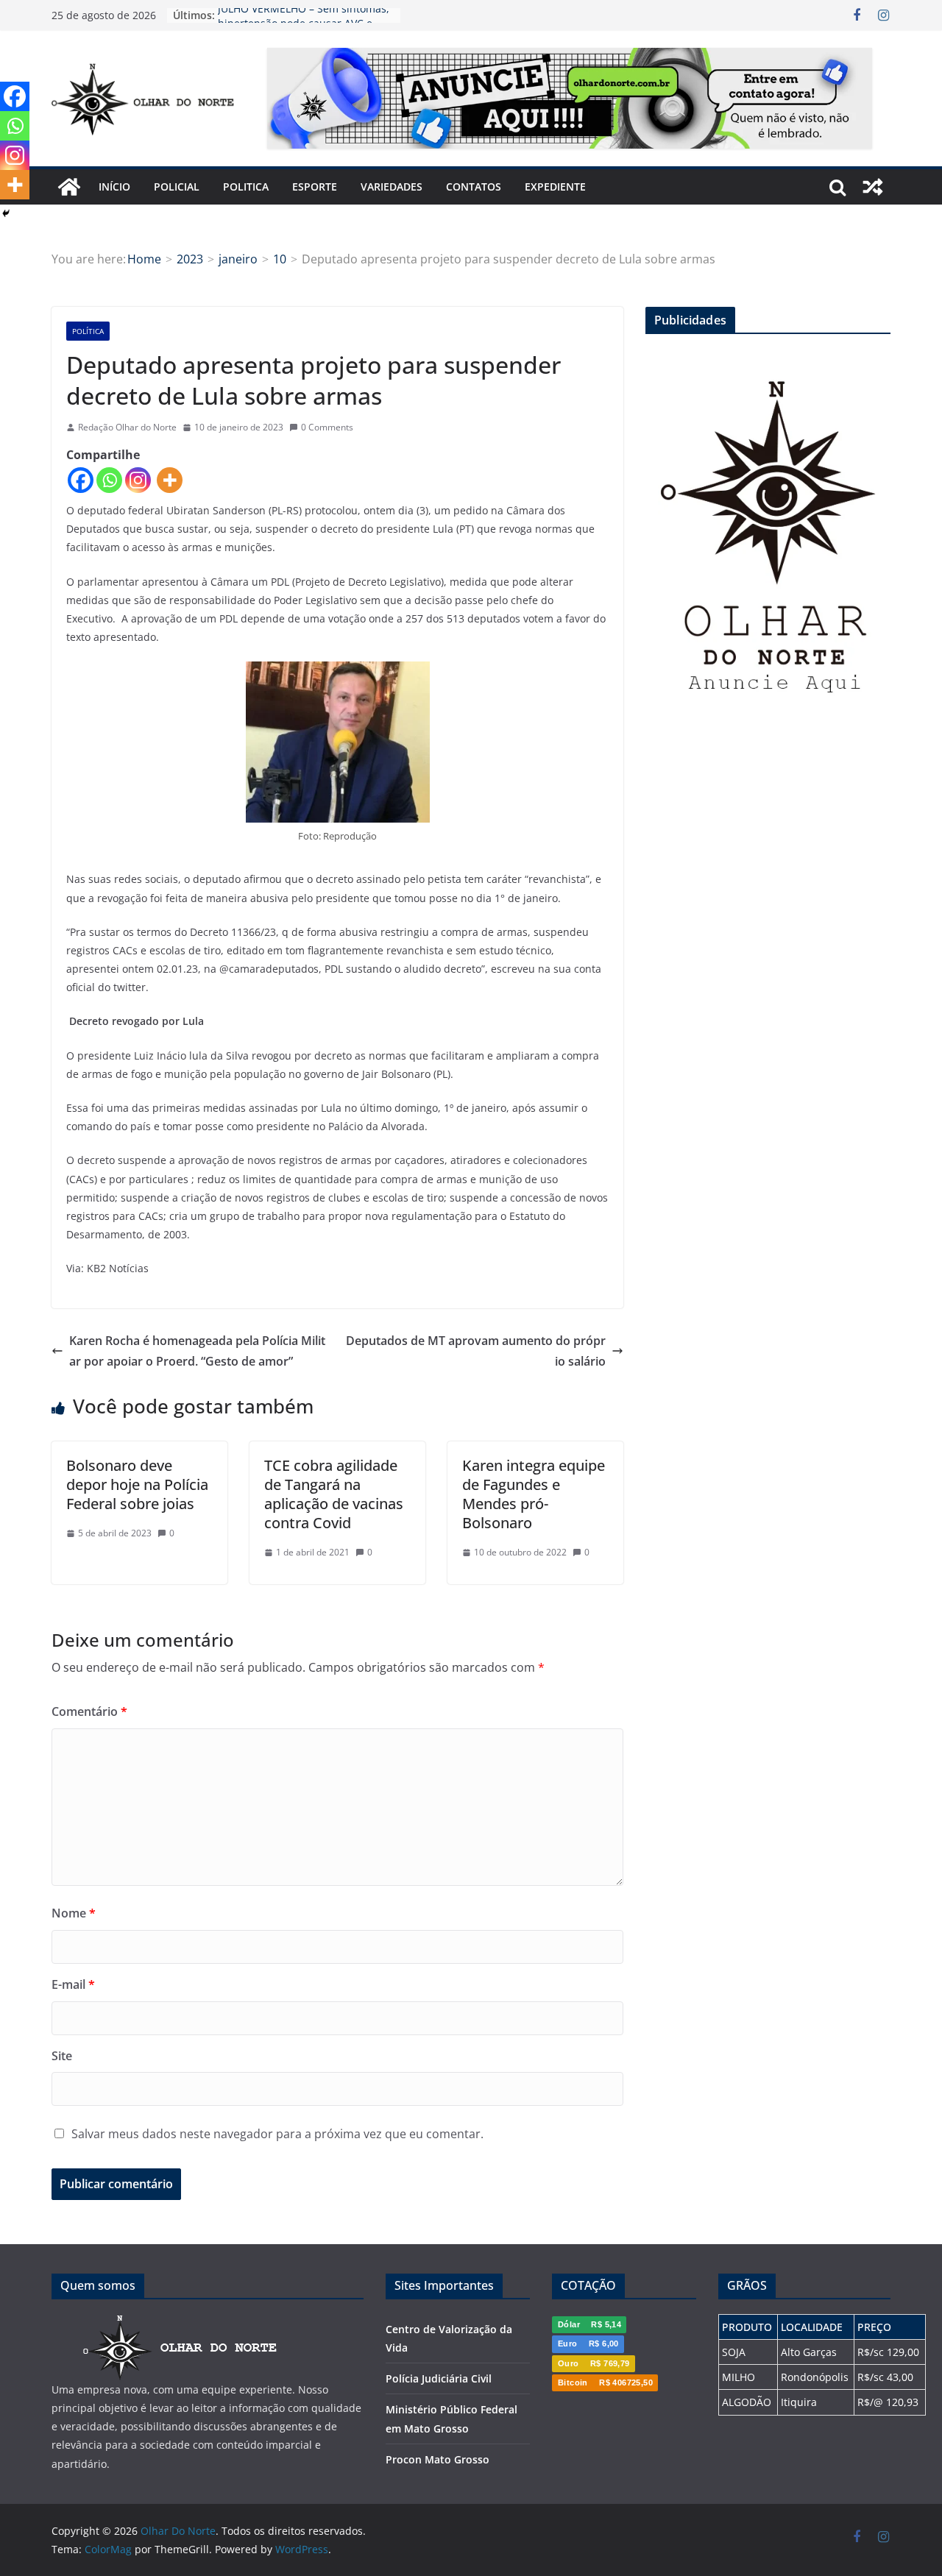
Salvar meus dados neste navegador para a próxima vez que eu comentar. (277, 2134)
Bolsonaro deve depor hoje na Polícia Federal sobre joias (137, 1484)
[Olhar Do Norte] (69, 187)
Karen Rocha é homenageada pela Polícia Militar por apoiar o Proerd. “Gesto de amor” (197, 1351)
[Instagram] (138, 480)
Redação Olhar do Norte (127, 427)
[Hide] (6, 213)
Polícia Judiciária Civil (439, 2378)
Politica (246, 187)
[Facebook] (81, 480)
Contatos (474, 187)
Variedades (392, 187)
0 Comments (327, 427)
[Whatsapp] (109, 480)
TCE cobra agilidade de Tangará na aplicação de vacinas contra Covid (334, 1494)
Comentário (89, 1711)
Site (62, 2056)
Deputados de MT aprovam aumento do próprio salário (476, 1351)
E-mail (73, 1984)
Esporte (315, 187)
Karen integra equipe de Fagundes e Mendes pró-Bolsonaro (534, 1494)
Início (114, 187)
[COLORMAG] (180, 2323)
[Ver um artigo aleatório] (873, 187)
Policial (177, 187)
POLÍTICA (88, 331)
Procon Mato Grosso (438, 2459)
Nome (74, 1913)
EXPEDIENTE (555, 187)
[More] (170, 480)
